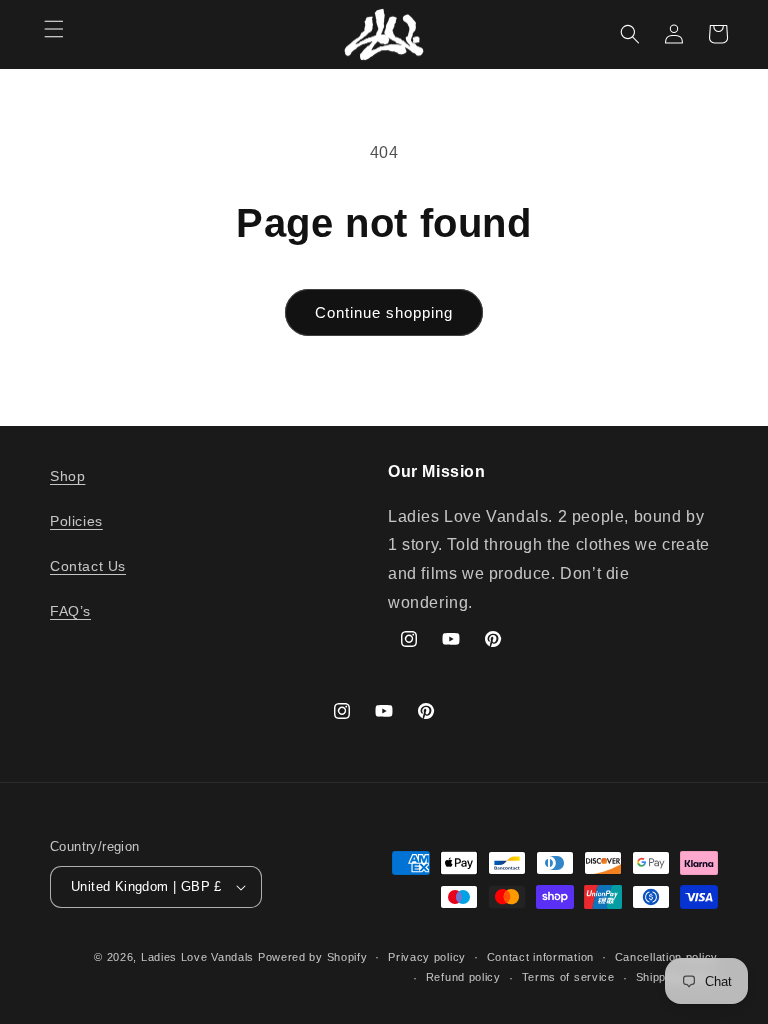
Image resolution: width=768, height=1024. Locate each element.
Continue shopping (384, 312)
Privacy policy (427, 957)
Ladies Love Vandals (197, 957)
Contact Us (88, 566)
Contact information (540, 957)
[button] (54, 29)
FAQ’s (70, 611)
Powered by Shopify (313, 957)
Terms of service (568, 977)
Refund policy (463, 977)
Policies (76, 521)
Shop (67, 476)
